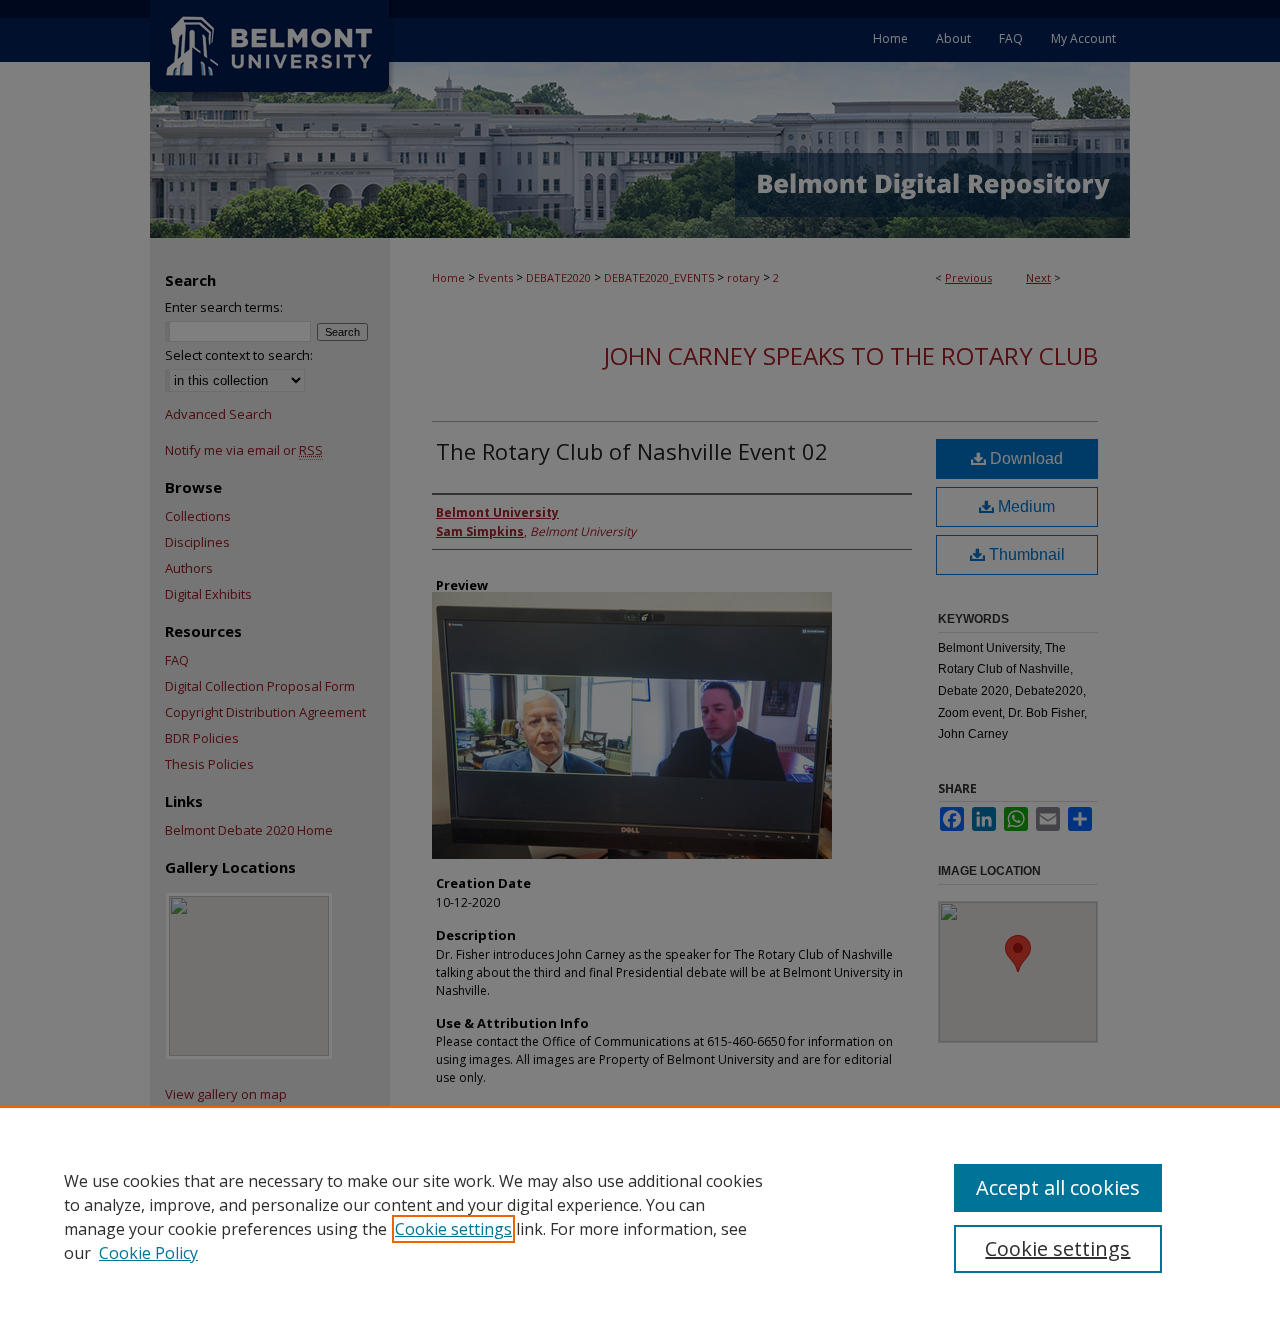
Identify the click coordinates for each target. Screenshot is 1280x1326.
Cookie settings (453, 1229)
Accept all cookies (1058, 1187)
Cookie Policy (148, 1253)
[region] (640, 1216)
